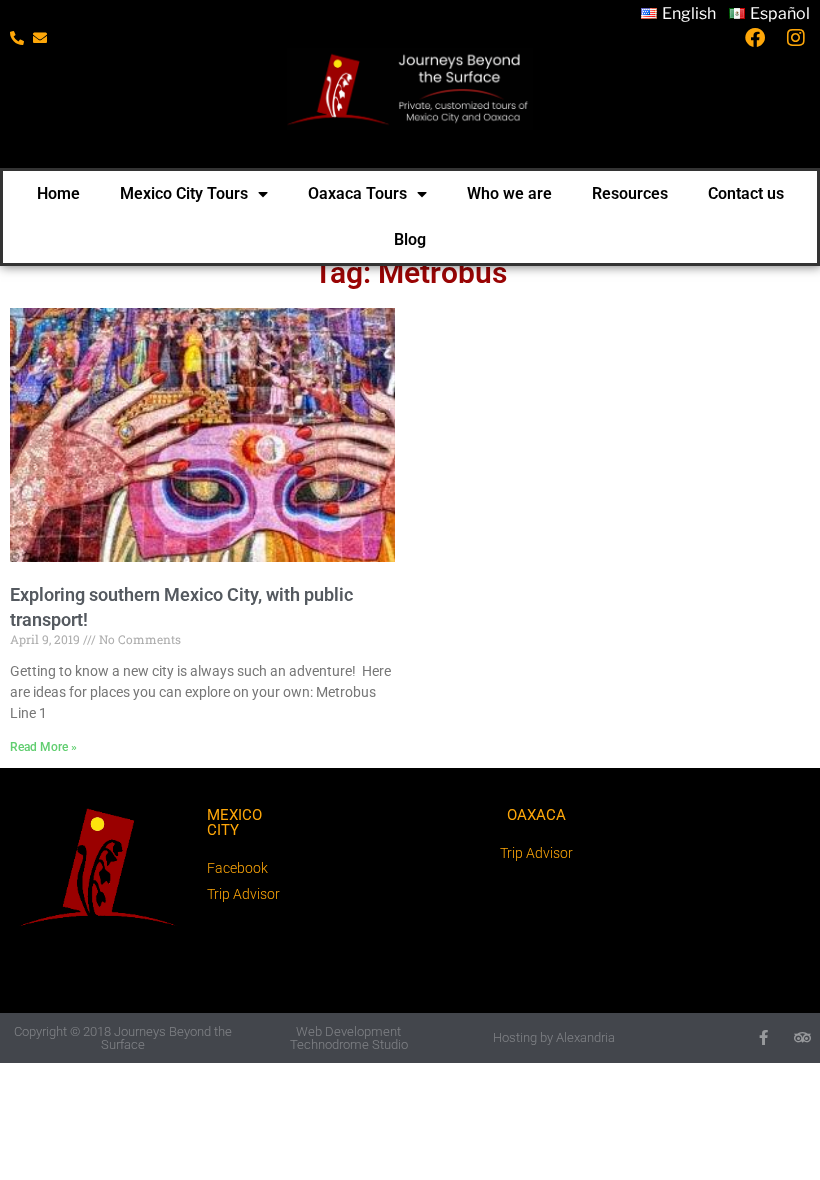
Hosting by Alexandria (554, 1037)
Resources (630, 193)
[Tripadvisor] (802, 1037)
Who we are (509, 193)
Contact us (746, 193)
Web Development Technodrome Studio (349, 1038)
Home (58, 193)
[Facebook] (763, 1037)
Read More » (43, 747)
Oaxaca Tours (357, 193)
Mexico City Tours (184, 193)
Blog (410, 239)
